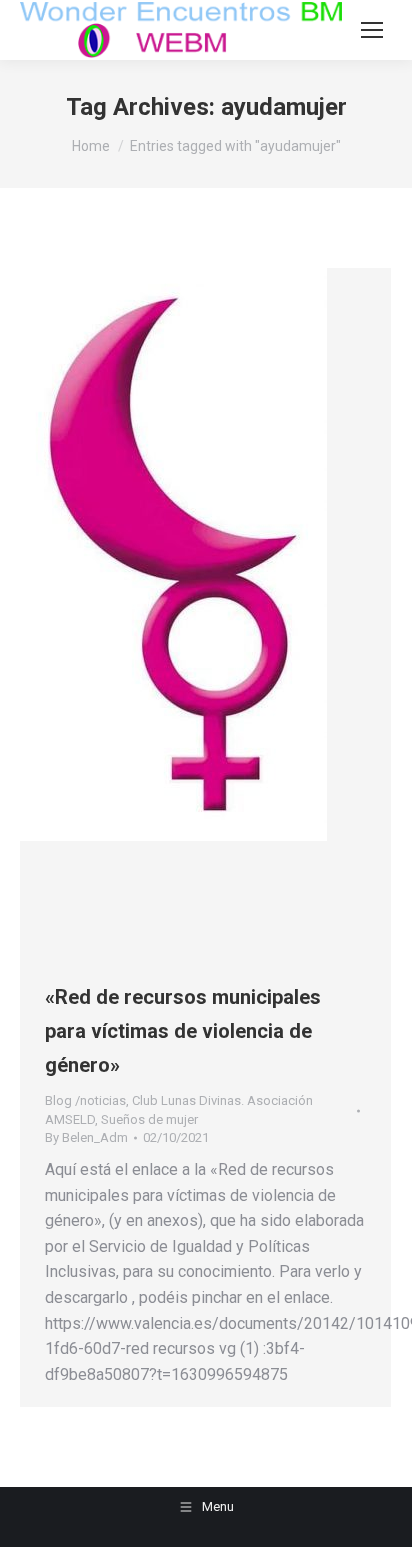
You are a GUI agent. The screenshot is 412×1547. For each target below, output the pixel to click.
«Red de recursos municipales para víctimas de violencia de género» (183, 1031)
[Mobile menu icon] (372, 30)
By (86, 1137)
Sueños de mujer (149, 1119)
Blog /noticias (85, 1100)
